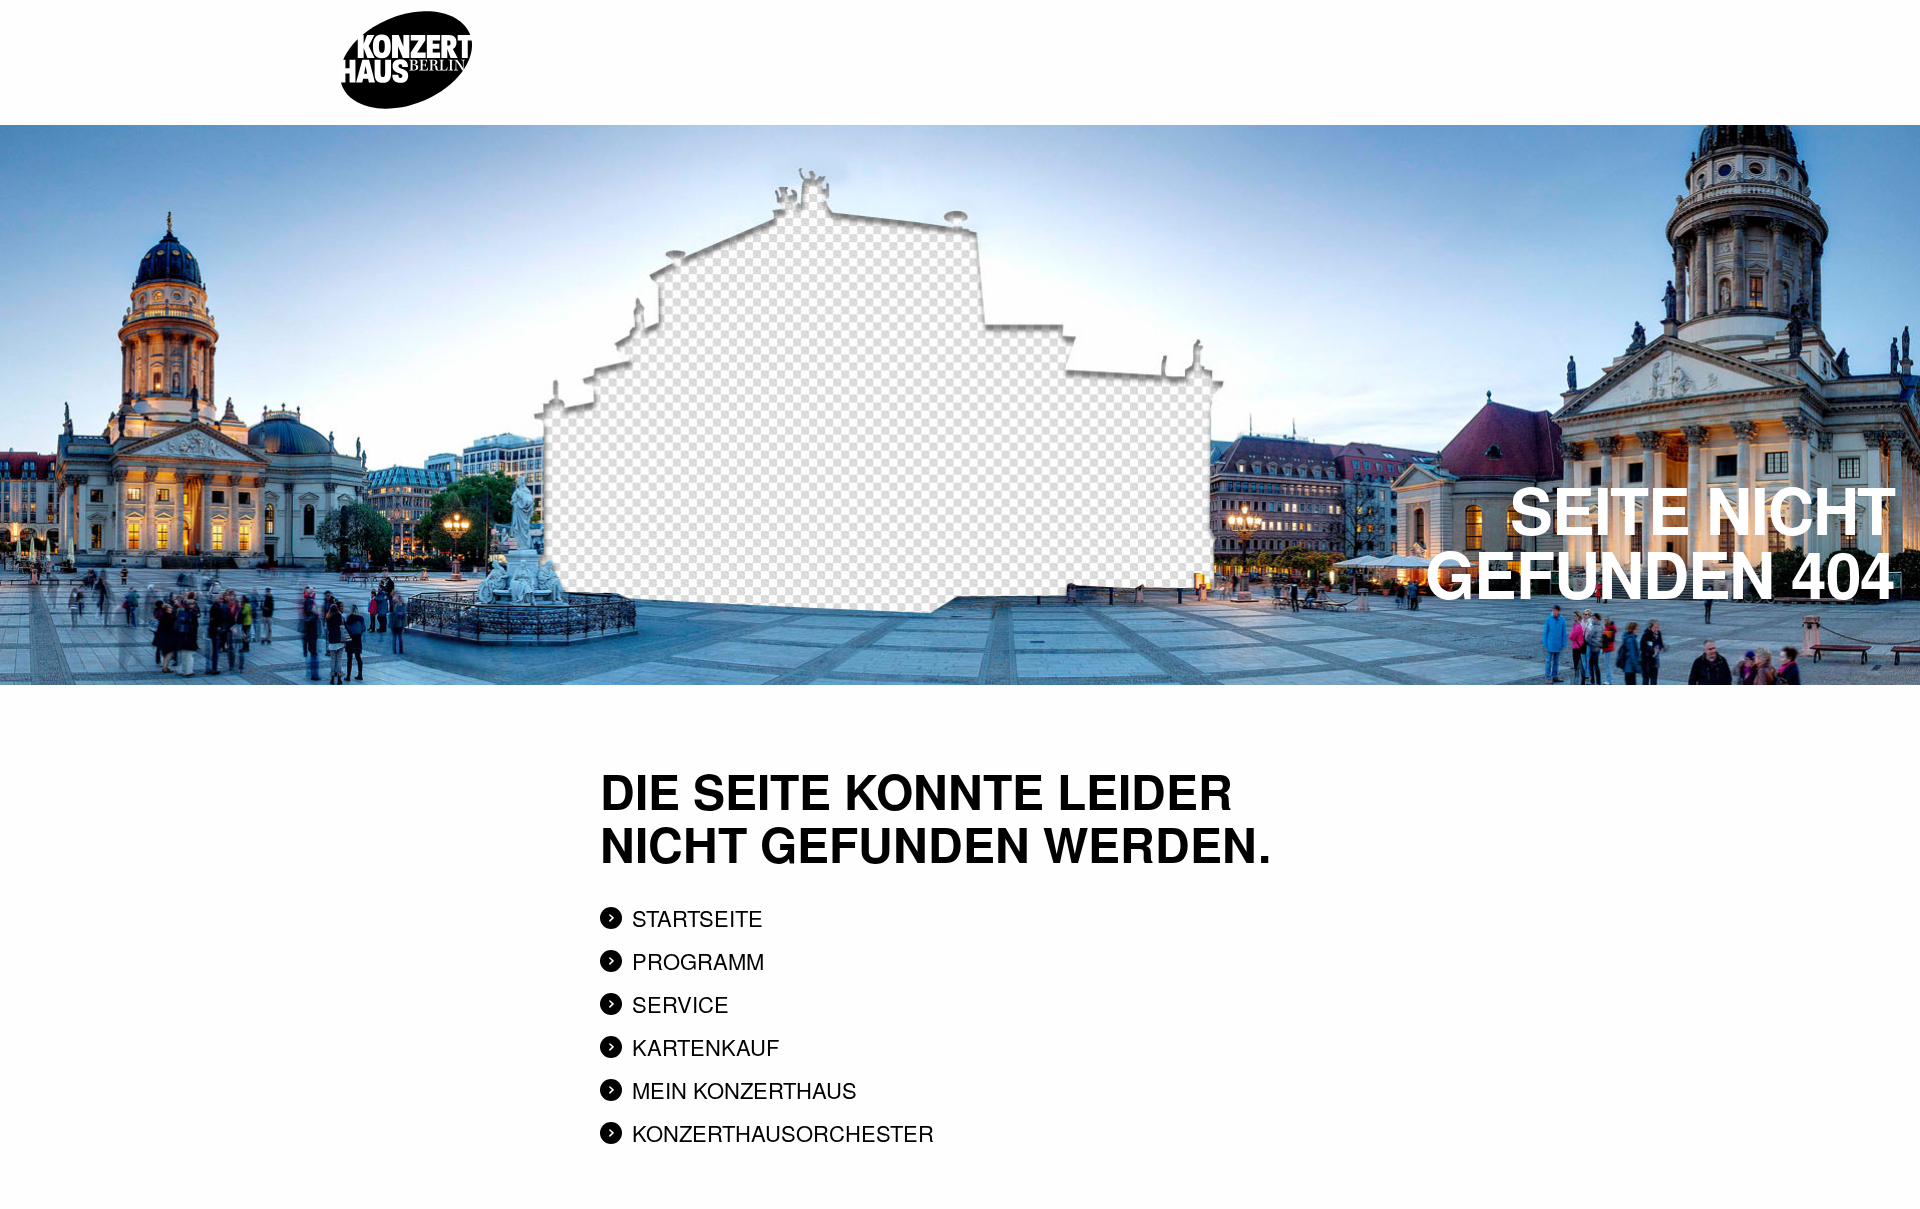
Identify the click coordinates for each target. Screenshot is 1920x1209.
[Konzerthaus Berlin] (406, 7)
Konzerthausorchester (783, 1132)
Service (680, 1003)
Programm (698, 960)
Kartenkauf (705, 1046)
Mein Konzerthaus (744, 1089)
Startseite (697, 917)
